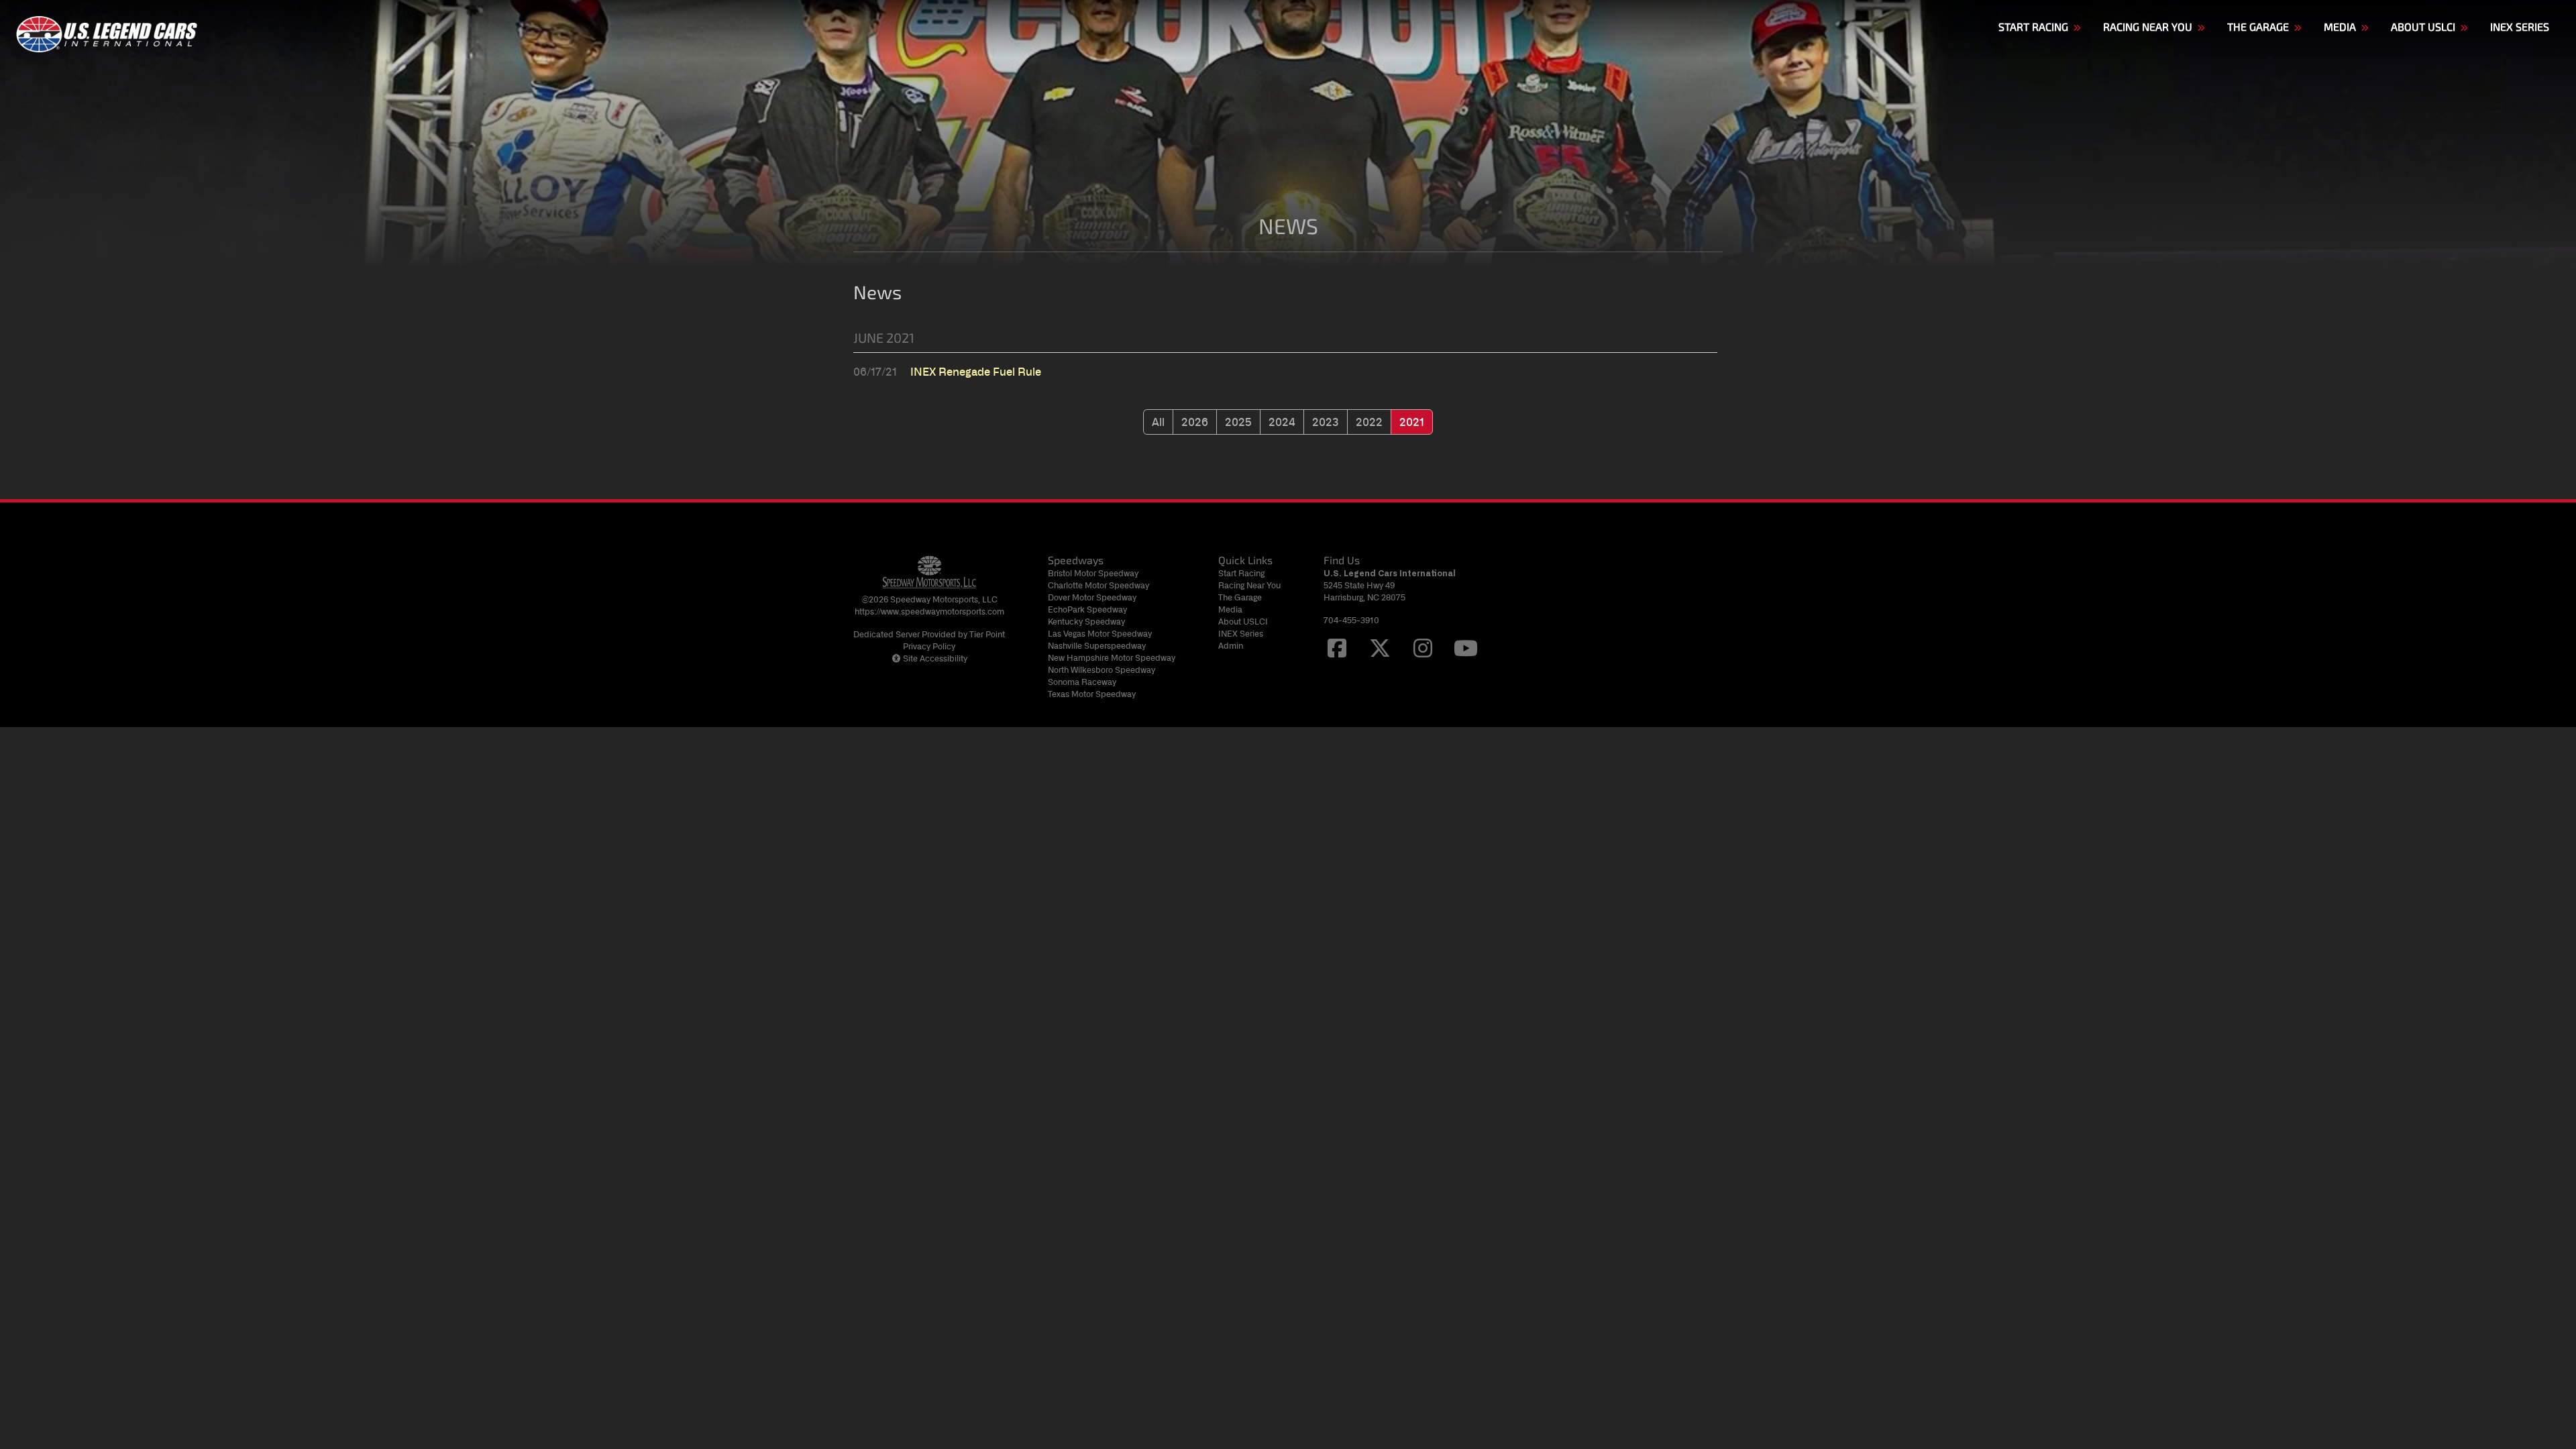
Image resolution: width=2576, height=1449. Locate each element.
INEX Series (1241, 634)
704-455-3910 (1351, 620)
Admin (1231, 646)
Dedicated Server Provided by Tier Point (929, 634)
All (1158, 422)
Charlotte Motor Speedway (1098, 585)
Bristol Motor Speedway (1093, 573)
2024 (1282, 422)
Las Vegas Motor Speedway (1100, 634)
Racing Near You (1249, 585)
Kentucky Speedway (1086, 622)
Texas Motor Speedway (1092, 694)
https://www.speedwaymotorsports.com (929, 611)
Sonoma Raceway (1082, 682)
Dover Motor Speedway (1092, 597)
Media (1230, 609)
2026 (1195, 422)
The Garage (1240, 597)
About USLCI (1243, 622)
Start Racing (1241, 573)
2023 (1326, 422)
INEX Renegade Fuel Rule (976, 372)
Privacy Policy (929, 646)
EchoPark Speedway (1087, 609)
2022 (1369, 422)
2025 (1238, 422)
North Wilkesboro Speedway (1102, 670)
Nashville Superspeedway (1097, 646)
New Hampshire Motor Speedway (1112, 658)
